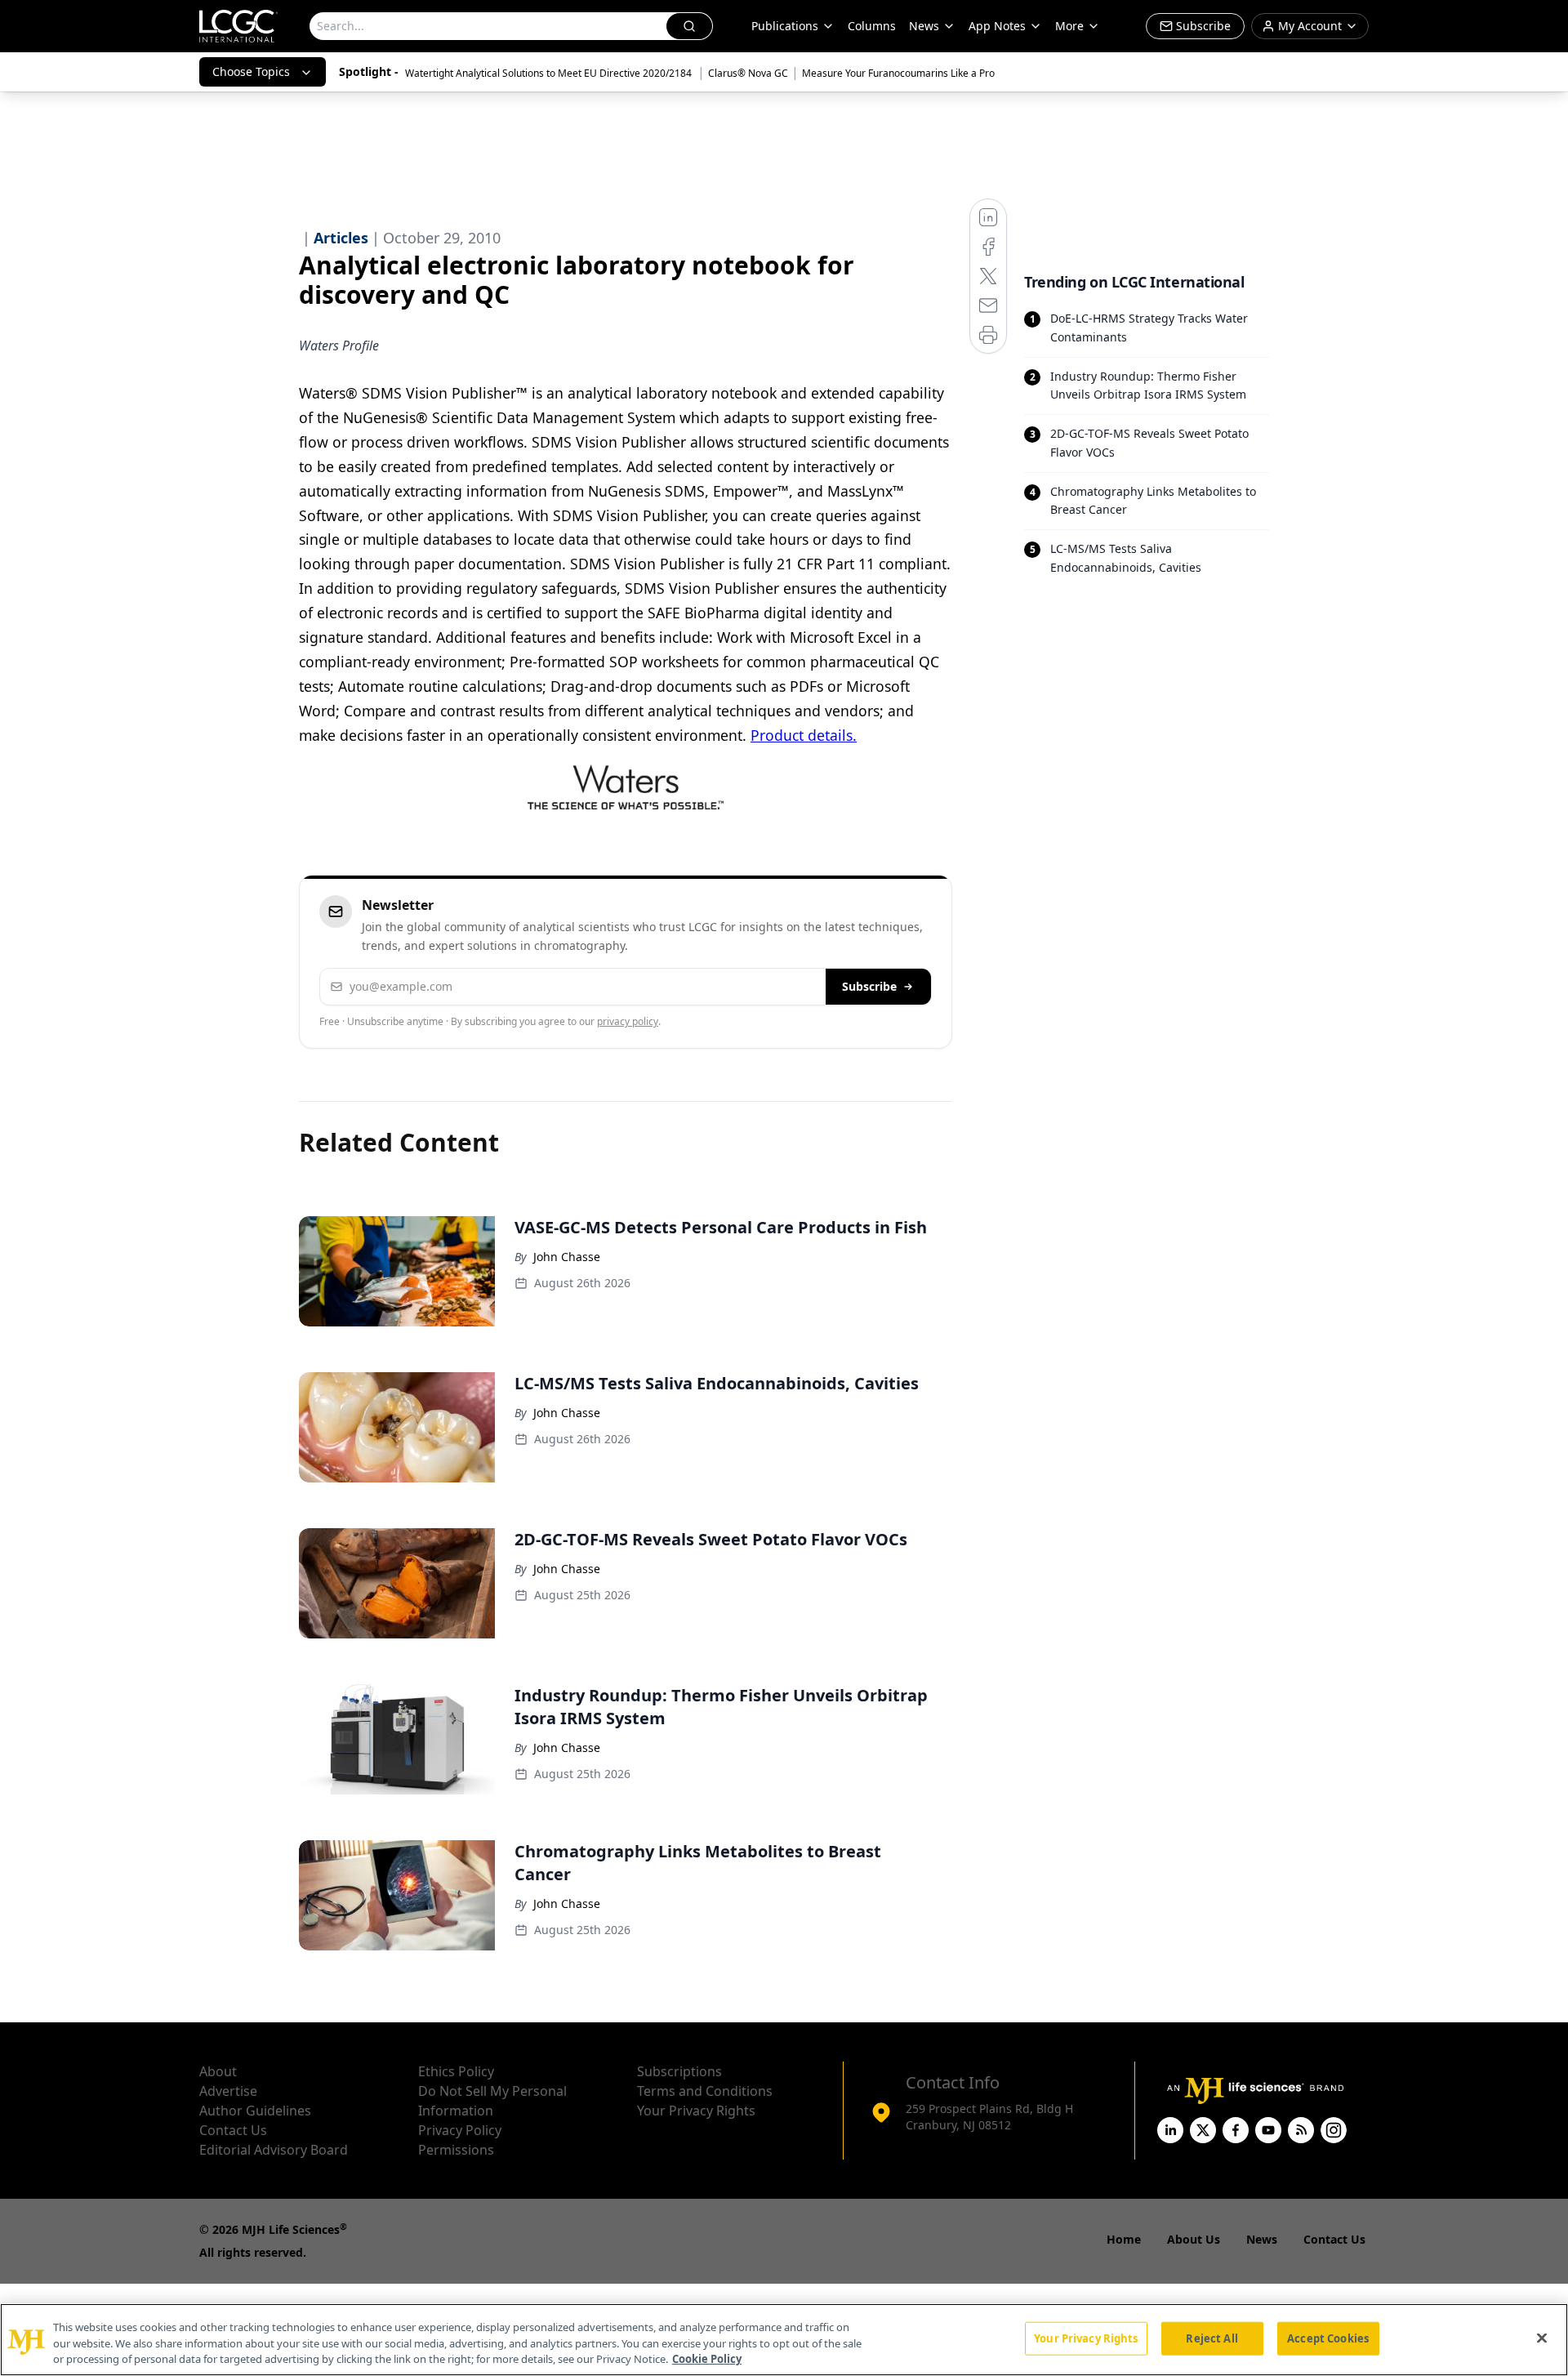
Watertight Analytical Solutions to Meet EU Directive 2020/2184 (550, 73)
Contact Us (233, 2130)
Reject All (1212, 2338)
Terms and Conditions (705, 2091)
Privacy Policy (460, 2130)
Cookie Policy (707, 2359)
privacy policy (628, 1021)
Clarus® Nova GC (748, 73)
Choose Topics (251, 71)
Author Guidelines (255, 2111)
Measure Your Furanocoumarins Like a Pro (898, 73)
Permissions (456, 2150)
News (924, 26)
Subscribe (869, 986)
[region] (784, 2340)
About (218, 2071)
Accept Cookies (1328, 2338)
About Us (1194, 2239)
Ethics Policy (456, 2071)
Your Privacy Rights (696, 2111)
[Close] (1542, 2338)
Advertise (228, 2091)
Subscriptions (679, 2071)
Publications (785, 26)
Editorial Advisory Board (274, 2150)
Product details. (804, 735)
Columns (872, 26)
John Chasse (567, 1257)
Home (1124, 2239)
